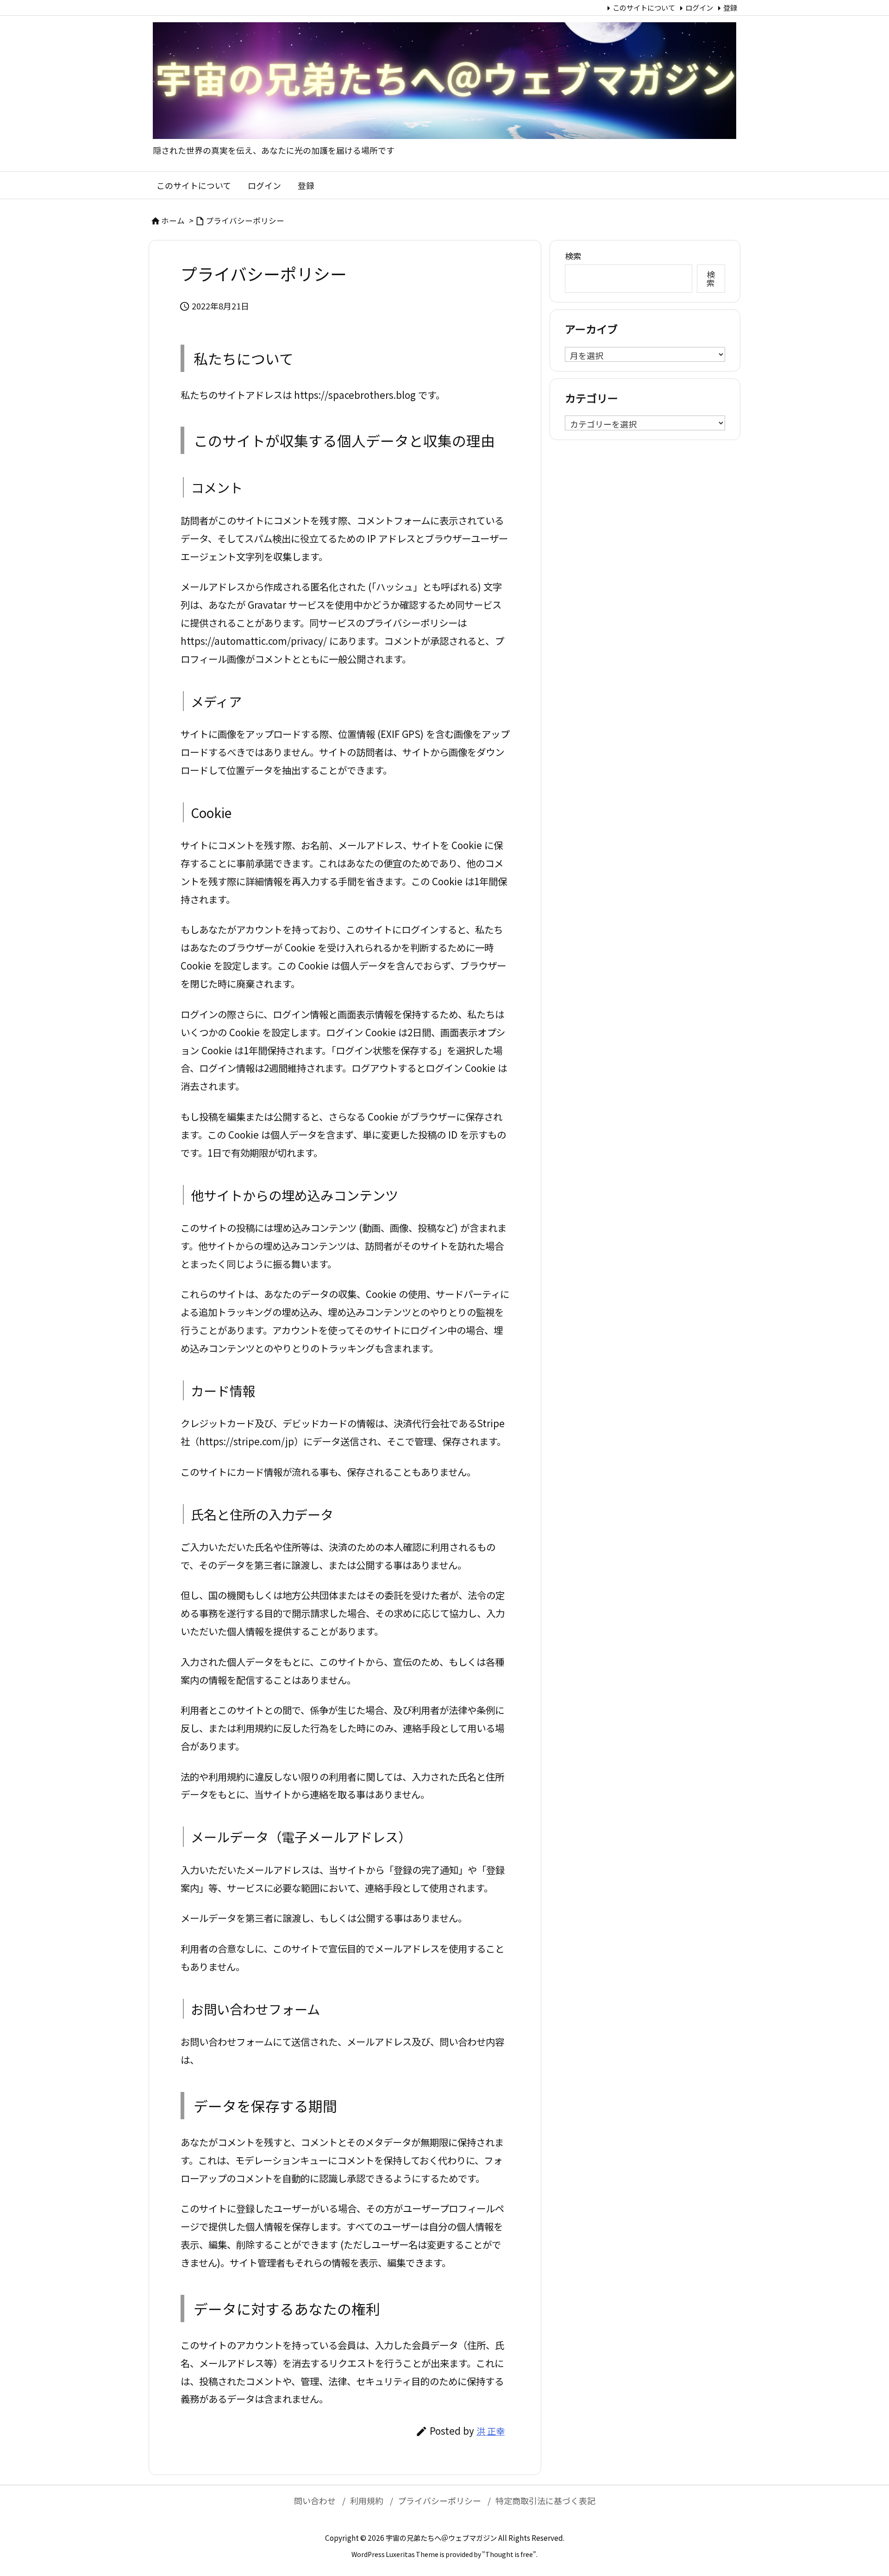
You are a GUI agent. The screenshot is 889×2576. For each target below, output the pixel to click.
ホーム (173, 220)
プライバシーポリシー (245, 220)
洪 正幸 (491, 2431)
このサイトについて (644, 7)
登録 (730, 7)
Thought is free (509, 2554)
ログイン (699, 7)
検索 (573, 256)
